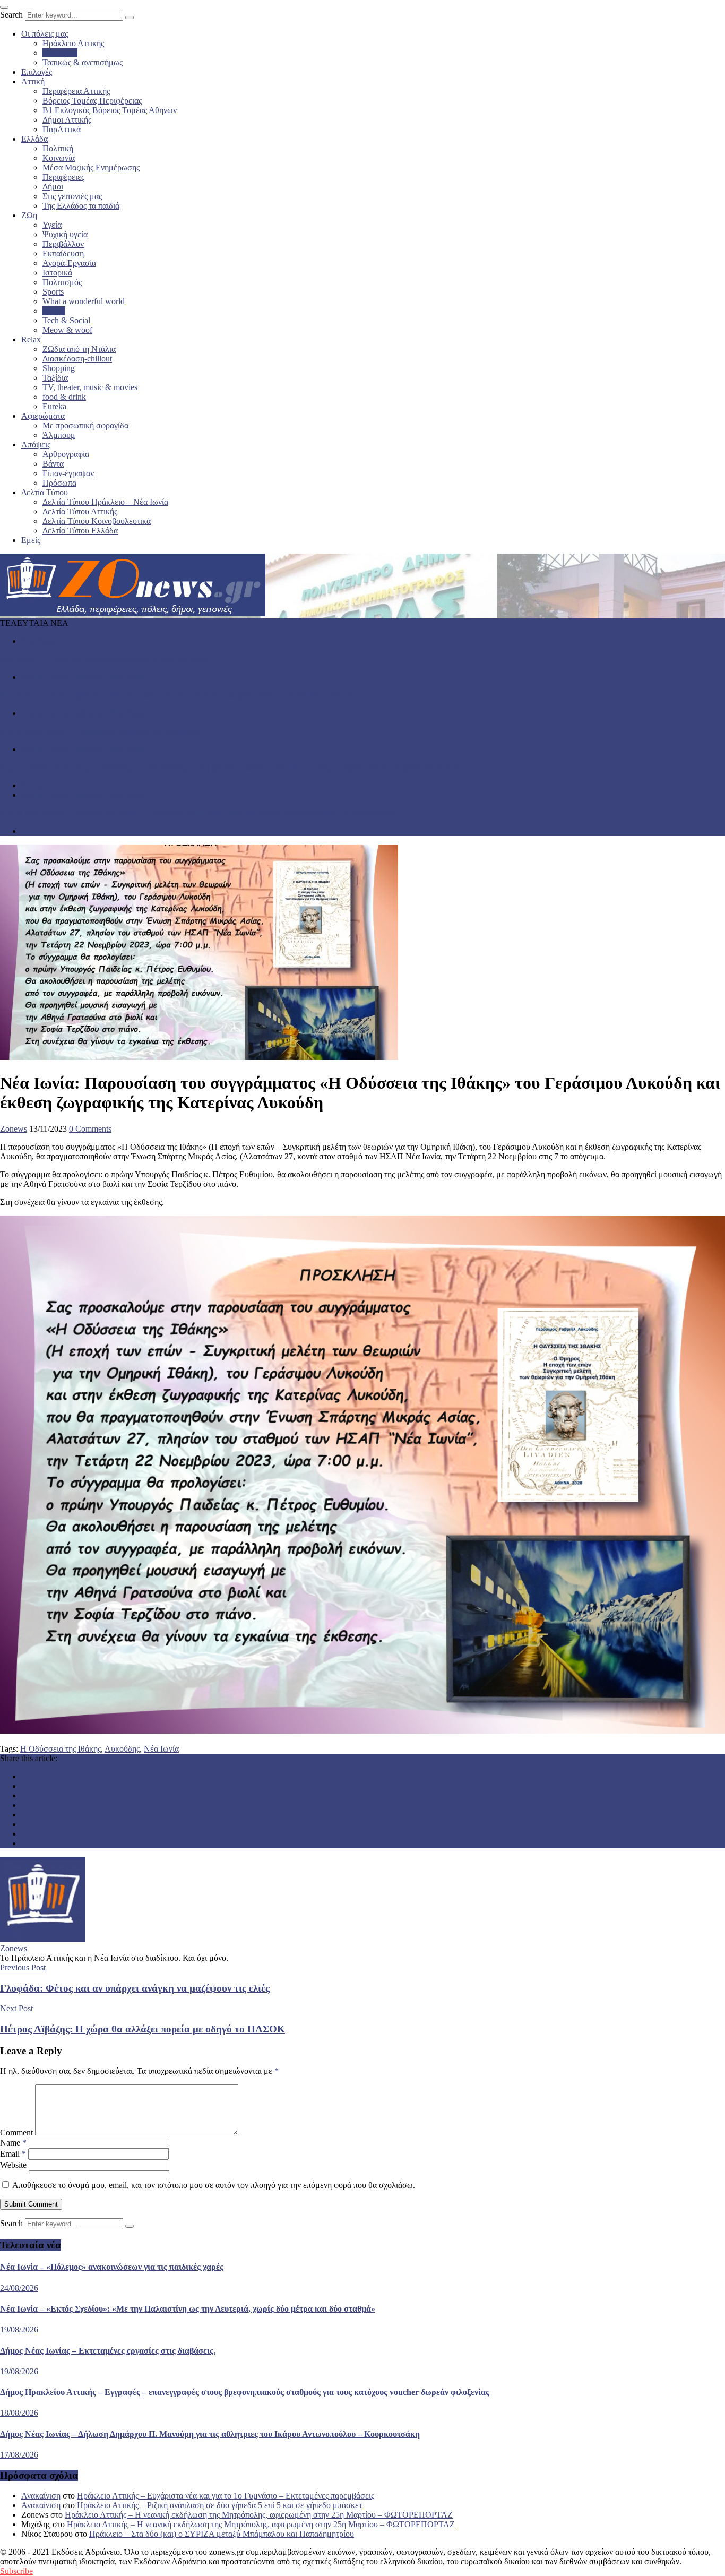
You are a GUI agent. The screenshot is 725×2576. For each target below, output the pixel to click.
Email (13, 2154)
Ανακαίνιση (41, 2496)
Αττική (33, 81)
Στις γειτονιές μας (72, 196)
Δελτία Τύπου (45, 492)
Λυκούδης (122, 1749)
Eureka (54, 406)
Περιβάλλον (63, 244)
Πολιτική (58, 148)
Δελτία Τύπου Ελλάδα (80, 531)
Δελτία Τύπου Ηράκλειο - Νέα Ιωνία (83, 677)
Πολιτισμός (62, 282)
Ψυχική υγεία (65, 234)
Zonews (14, 1129)
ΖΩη (29, 215)
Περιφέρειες (63, 177)
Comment (16, 2133)
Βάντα (53, 464)
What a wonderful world (84, 301)
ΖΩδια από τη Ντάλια (79, 349)
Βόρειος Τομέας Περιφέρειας (92, 101)
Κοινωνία (59, 158)
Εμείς (31, 540)
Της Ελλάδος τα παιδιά (81, 206)
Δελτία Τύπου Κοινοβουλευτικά (97, 521)
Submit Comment (31, 2204)
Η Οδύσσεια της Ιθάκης (61, 1749)
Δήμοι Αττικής (67, 120)
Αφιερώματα (43, 416)
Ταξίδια (55, 378)
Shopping (59, 368)
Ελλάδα (34, 139)
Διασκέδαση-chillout (77, 359)
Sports (53, 292)
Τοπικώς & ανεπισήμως (83, 62)
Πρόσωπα (59, 483)
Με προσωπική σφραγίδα (85, 425)
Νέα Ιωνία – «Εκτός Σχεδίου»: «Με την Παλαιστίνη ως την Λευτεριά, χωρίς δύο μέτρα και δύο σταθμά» (177, 695)
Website (13, 2165)
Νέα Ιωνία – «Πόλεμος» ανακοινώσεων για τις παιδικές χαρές (105, 659)
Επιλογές (37, 72)
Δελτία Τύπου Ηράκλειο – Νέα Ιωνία (105, 502)
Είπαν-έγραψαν (68, 473)
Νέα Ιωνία (60, 53)
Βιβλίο (54, 311)
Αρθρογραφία (66, 454)
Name (13, 2143)
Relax (31, 339)
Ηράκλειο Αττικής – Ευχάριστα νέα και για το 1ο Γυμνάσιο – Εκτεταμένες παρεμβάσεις (226, 2496)
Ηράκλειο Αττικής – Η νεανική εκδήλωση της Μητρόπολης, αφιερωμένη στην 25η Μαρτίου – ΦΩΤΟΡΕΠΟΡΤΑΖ (259, 2515)
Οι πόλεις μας (45, 34)
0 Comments (90, 1129)
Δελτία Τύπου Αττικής (80, 511)
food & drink (64, 397)
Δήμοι (53, 187)
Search (11, 15)
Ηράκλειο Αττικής (73, 43)
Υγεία (52, 225)
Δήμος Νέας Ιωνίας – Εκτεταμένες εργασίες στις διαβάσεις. (101, 731)
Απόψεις (36, 445)
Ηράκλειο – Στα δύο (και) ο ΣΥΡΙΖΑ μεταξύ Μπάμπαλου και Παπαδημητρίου (222, 2534)
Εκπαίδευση (63, 253)
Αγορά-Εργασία (69, 263)
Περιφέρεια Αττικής (76, 91)
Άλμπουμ (59, 435)
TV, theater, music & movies (90, 387)
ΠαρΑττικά (62, 129)
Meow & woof (67, 330)
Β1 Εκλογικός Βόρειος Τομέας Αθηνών (110, 110)
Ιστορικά (57, 273)
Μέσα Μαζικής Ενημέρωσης (91, 167)
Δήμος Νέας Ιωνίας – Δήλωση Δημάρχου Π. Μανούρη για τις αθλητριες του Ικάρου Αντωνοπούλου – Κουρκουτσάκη (198, 813)
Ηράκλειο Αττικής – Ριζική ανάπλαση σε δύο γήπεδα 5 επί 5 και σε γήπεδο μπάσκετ (219, 2505)
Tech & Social (66, 320)
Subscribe (16, 2571)
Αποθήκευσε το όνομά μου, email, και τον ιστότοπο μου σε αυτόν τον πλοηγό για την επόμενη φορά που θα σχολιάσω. (214, 2185)
